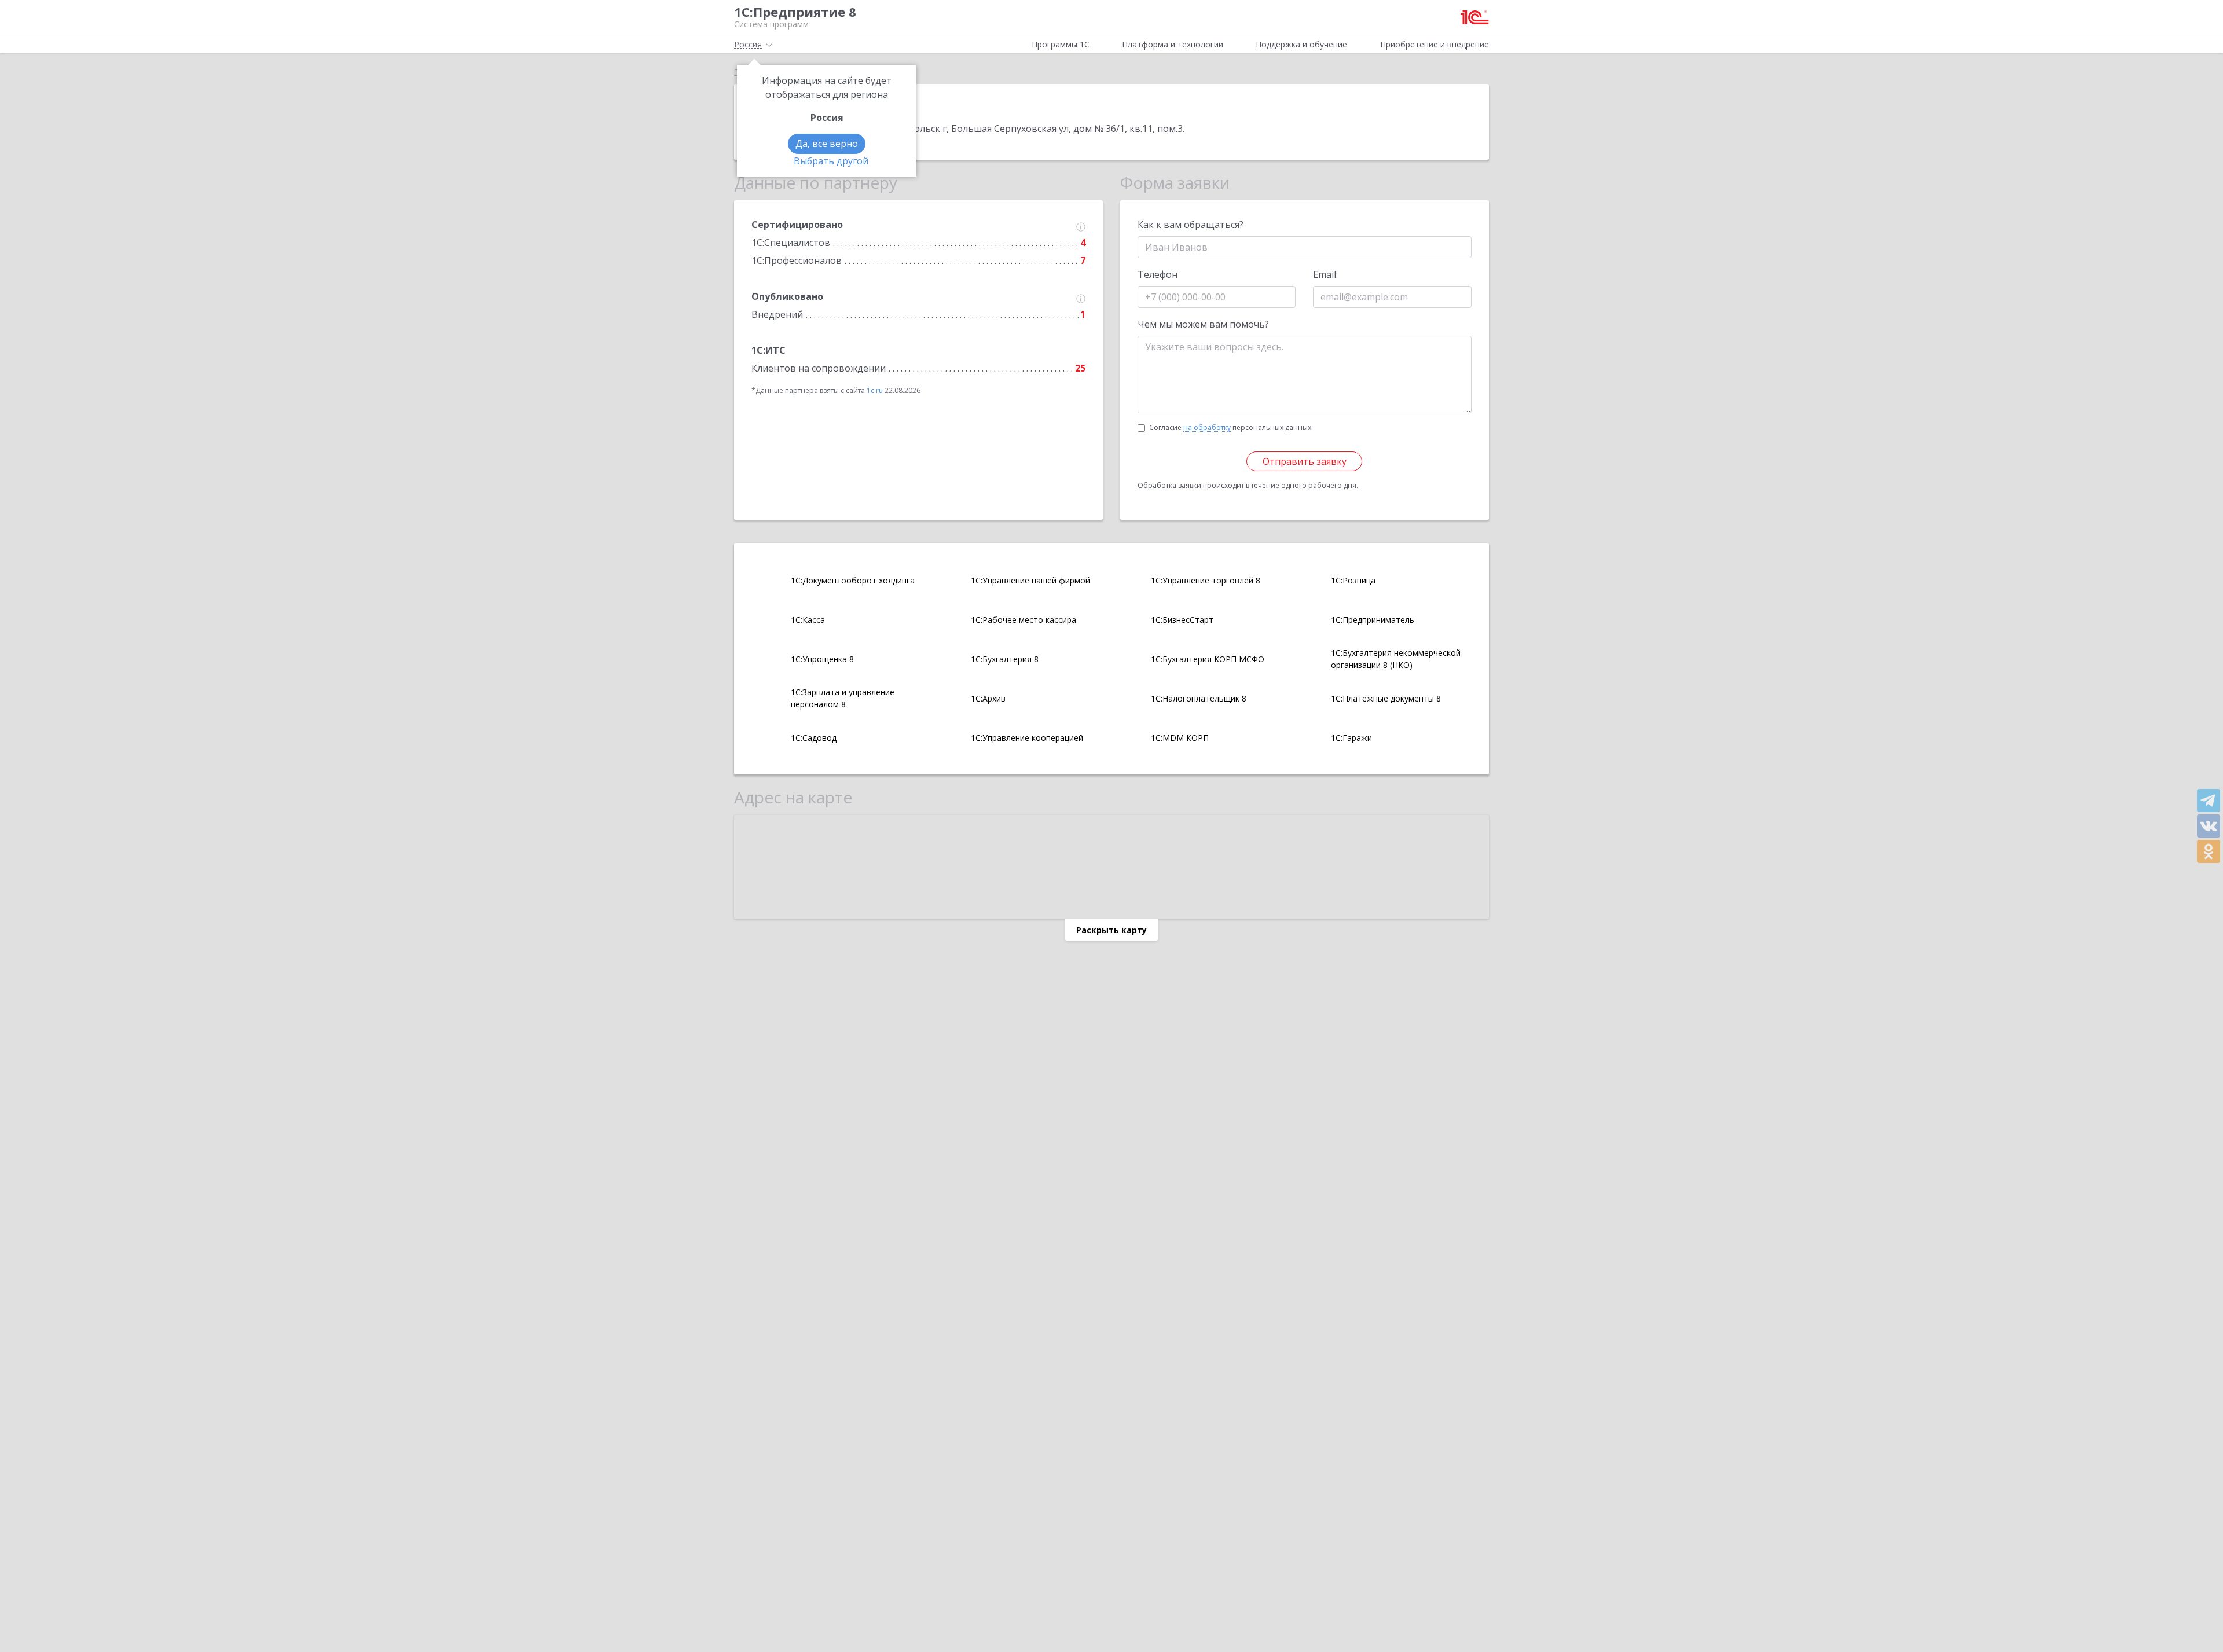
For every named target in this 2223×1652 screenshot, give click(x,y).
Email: (1325, 274)
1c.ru (875, 390)
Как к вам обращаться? (1191, 225)
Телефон (1158, 274)
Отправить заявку (1305, 461)
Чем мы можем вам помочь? (1203, 324)
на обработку (1207, 428)
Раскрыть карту (1111, 930)
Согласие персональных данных (1230, 427)
